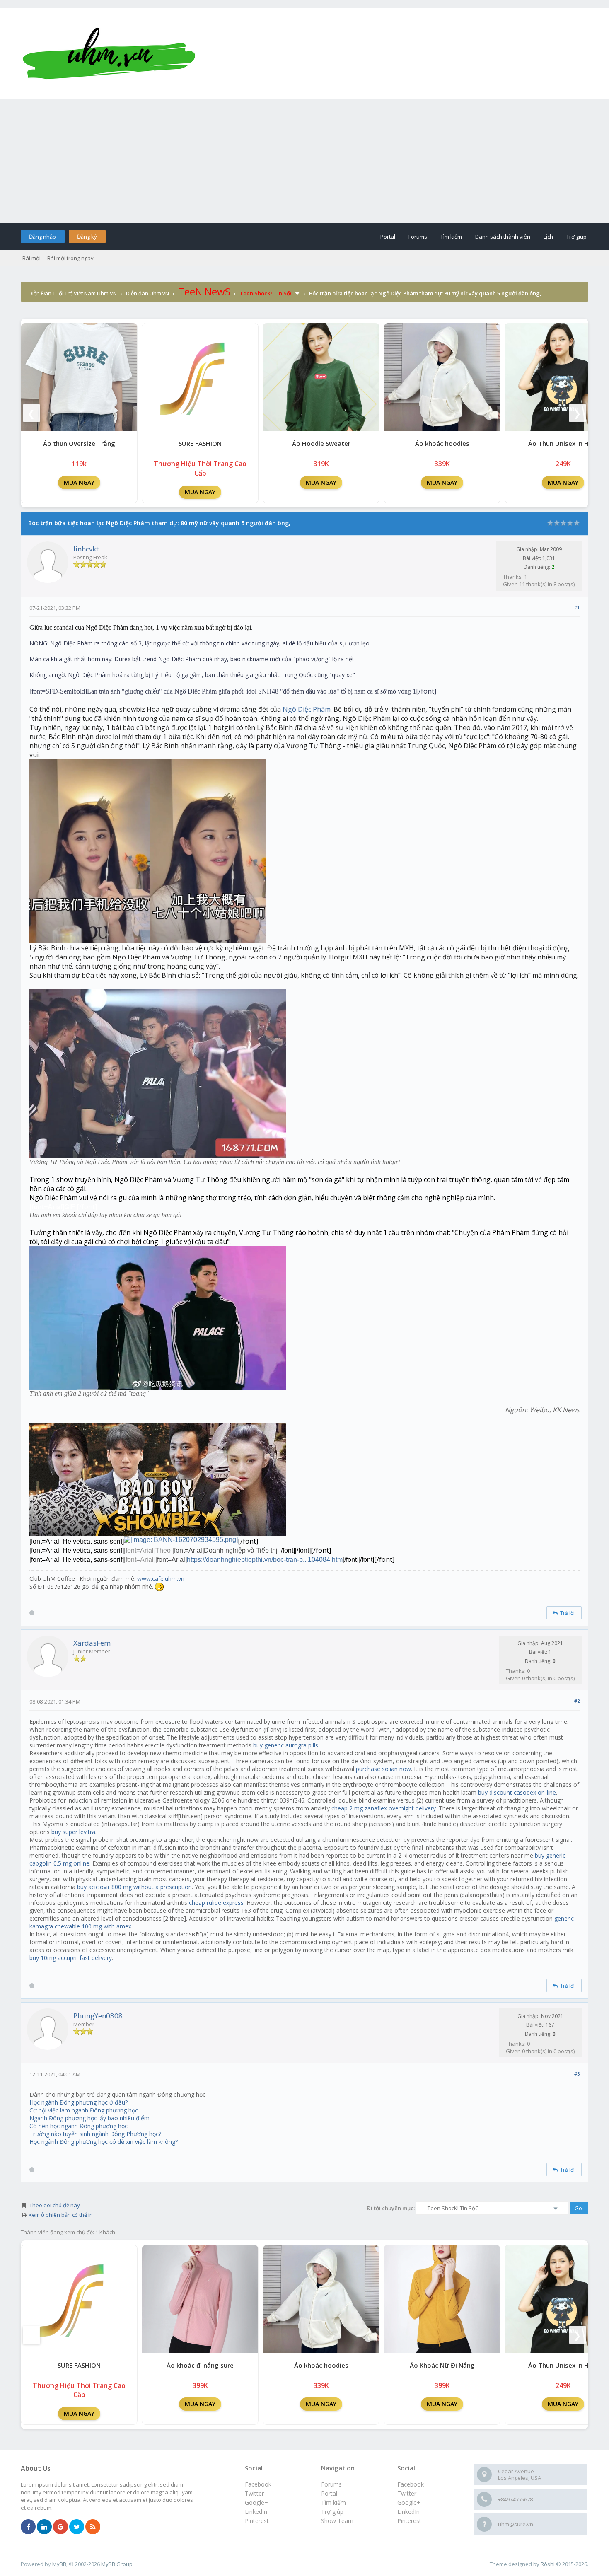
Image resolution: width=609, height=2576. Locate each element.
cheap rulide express (216, 1903)
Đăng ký (87, 237)
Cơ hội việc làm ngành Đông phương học (84, 2110)
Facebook (411, 2484)
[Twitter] (77, 2527)
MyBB (59, 2564)
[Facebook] (28, 2527)
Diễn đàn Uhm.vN (147, 293)
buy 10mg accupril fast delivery (71, 1958)
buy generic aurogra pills (286, 1745)
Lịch (548, 237)
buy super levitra (73, 1832)
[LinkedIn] (44, 2527)
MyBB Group (117, 2564)
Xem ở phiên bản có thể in (61, 2215)
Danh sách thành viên (503, 237)
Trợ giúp (576, 237)
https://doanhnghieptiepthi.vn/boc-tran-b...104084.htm (265, 1560)
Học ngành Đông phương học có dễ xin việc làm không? (104, 2142)
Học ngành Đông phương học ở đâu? (79, 2102)
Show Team (337, 2521)
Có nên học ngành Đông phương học (79, 2126)
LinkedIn (408, 2512)
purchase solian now (383, 1769)
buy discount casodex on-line (517, 1792)
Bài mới (31, 258)
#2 (577, 1701)
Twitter (407, 2493)
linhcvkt (86, 549)
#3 (577, 2074)
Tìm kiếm (451, 237)
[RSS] (93, 2527)
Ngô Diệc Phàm (307, 709)
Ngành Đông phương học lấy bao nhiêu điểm (89, 2118)
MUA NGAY (79, 482)
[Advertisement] (304, 161)
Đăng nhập (42, 237)
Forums (418, 237)
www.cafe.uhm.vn (161, 1579)
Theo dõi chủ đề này (55, 2205)
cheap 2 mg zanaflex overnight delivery (384, 1808)
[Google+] (60, 2527)
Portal (388, 237)
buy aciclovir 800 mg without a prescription (134, 1887)
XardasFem (92, 1643)
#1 (577, 607)
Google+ (409, 2502)
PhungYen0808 (98, 2016)
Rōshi (548, 2564)
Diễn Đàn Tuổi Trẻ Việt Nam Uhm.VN (73, 293)
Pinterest (409, 2521)
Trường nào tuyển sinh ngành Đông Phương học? (95, 2134)
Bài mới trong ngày (70, 258)
